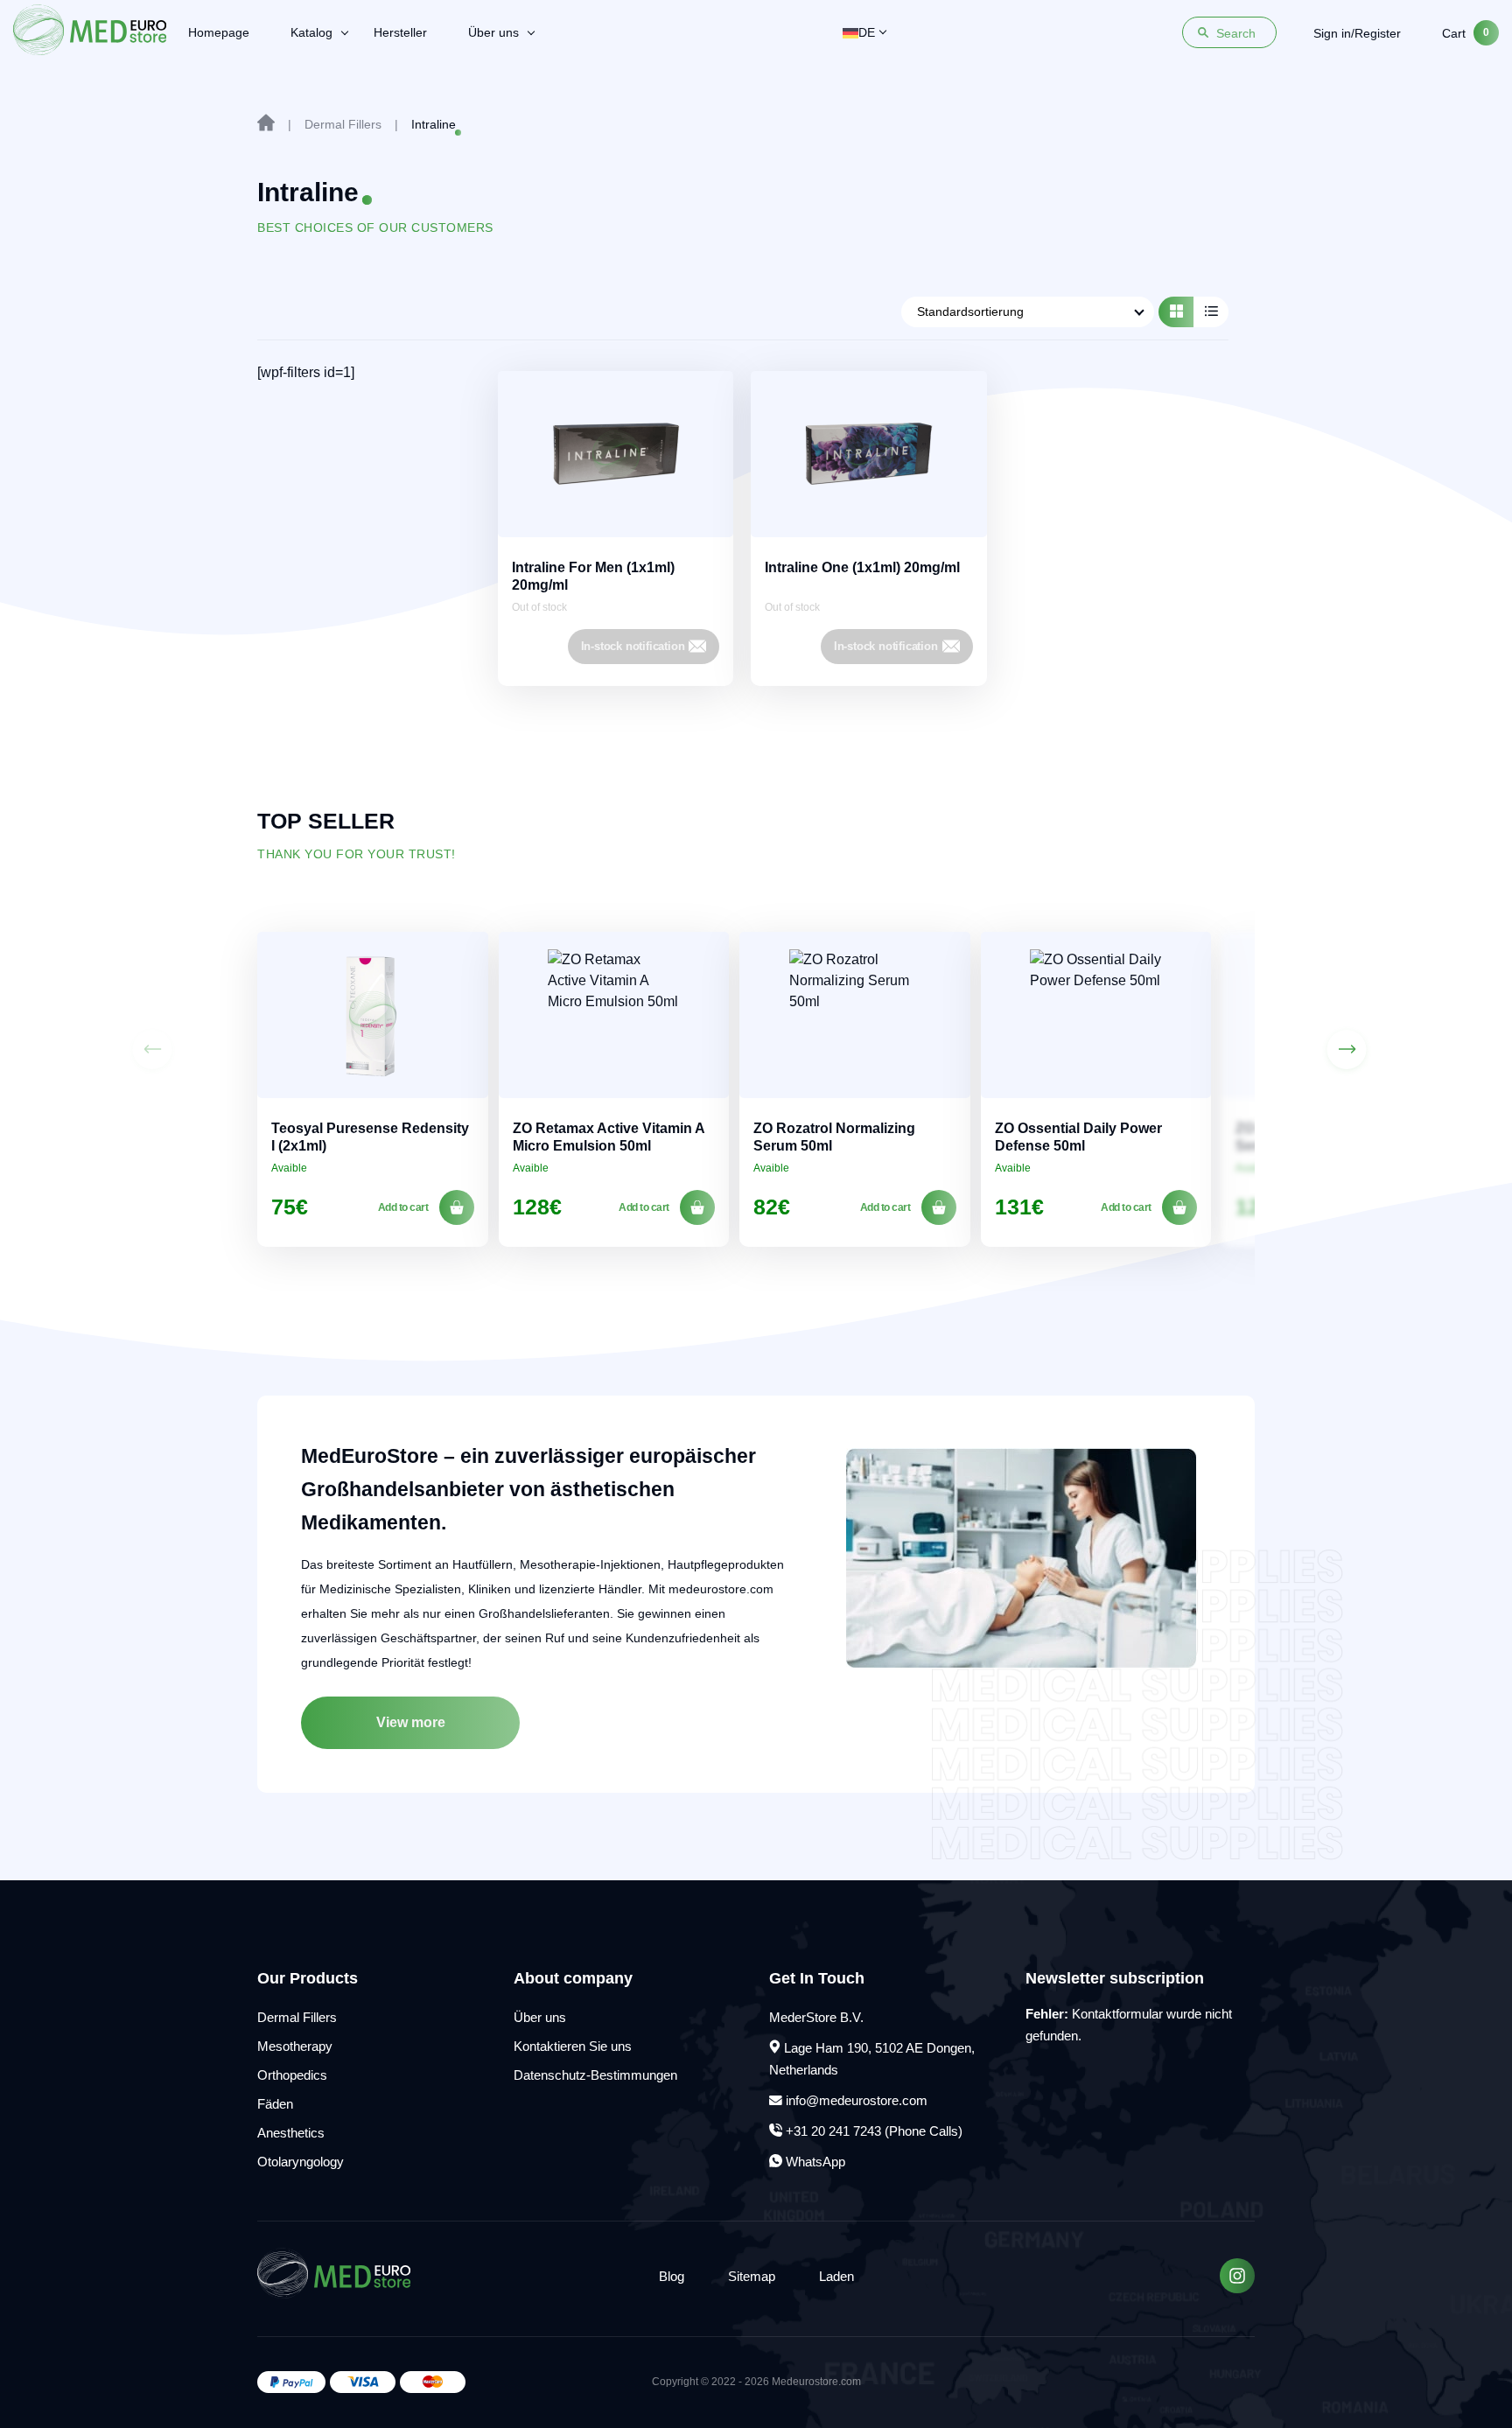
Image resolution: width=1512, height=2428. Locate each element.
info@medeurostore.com (857, 2100)
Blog (672, 2276)
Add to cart (403, 1207)
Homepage (219, 32)
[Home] (266, 122)
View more (411, 1722)
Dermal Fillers (297, 2017)
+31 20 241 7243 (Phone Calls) (872, 2131)
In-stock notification (633, 646)
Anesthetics (291, 2133)
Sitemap (752, 2276)
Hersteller (400, 32)
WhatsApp (814, 2162)
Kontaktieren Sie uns (573, 2046)
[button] (1347, 1050)
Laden (836, 2276)
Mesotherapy (295, 2046)
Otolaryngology (301, 2162)
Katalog (311, 32)
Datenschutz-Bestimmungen (595, 2075)
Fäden (275, 2104)
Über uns (493, 32)
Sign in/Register (1357, 33)
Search (1236, 33)
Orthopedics (292, 2075)
